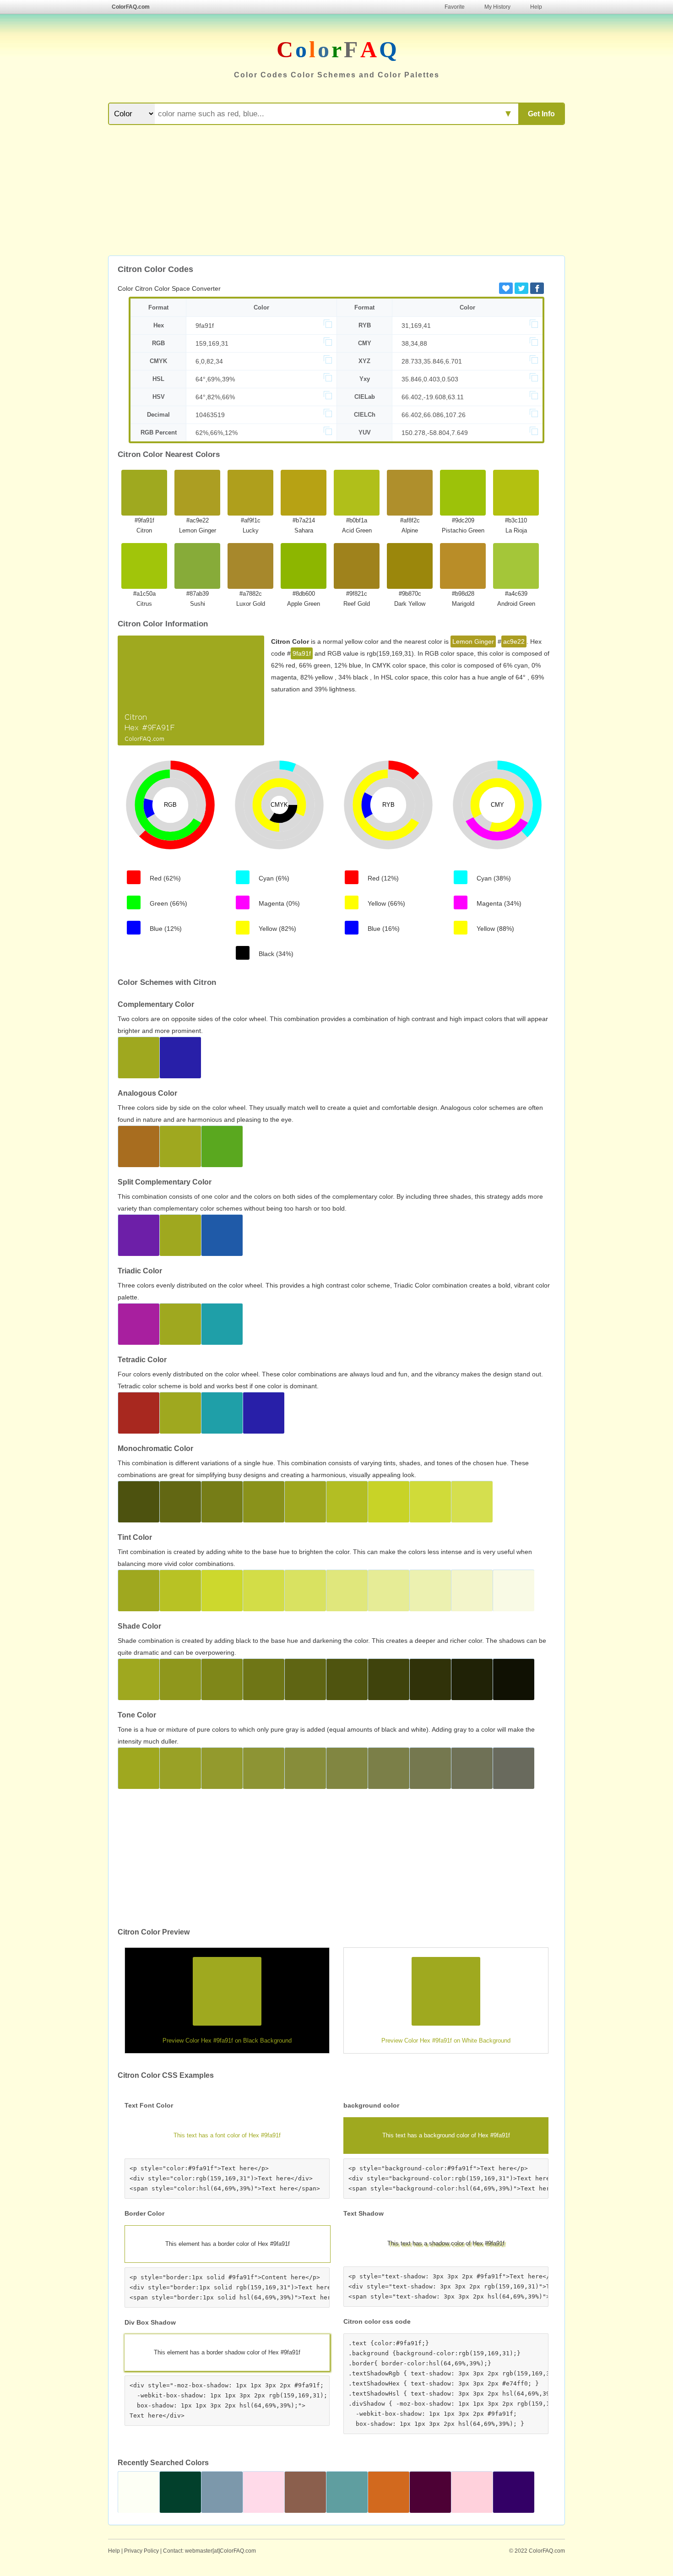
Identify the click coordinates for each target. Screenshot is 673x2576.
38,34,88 (414, 343)
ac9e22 (514, 641)
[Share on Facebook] (537, 288)
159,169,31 (212, 343)
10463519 (210, 415)
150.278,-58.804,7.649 (435, 433)
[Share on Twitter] (521, 288)
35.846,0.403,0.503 (430, 379)
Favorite (455, 7)
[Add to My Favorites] (506, 288)
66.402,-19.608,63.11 (433, 397)
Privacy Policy (141, 2551)
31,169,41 (416, 326)
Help (536, 7)
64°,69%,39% (215, 379)
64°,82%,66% (215, 397)
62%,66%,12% (217, 433)
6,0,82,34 (209, 361)
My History (497, 7)
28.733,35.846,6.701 (432, 361)
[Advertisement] (336, 191)
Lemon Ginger (473, 641)
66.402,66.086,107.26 (434, 415)
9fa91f (205, 326)
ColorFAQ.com (131, 7)
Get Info (541, 114)
